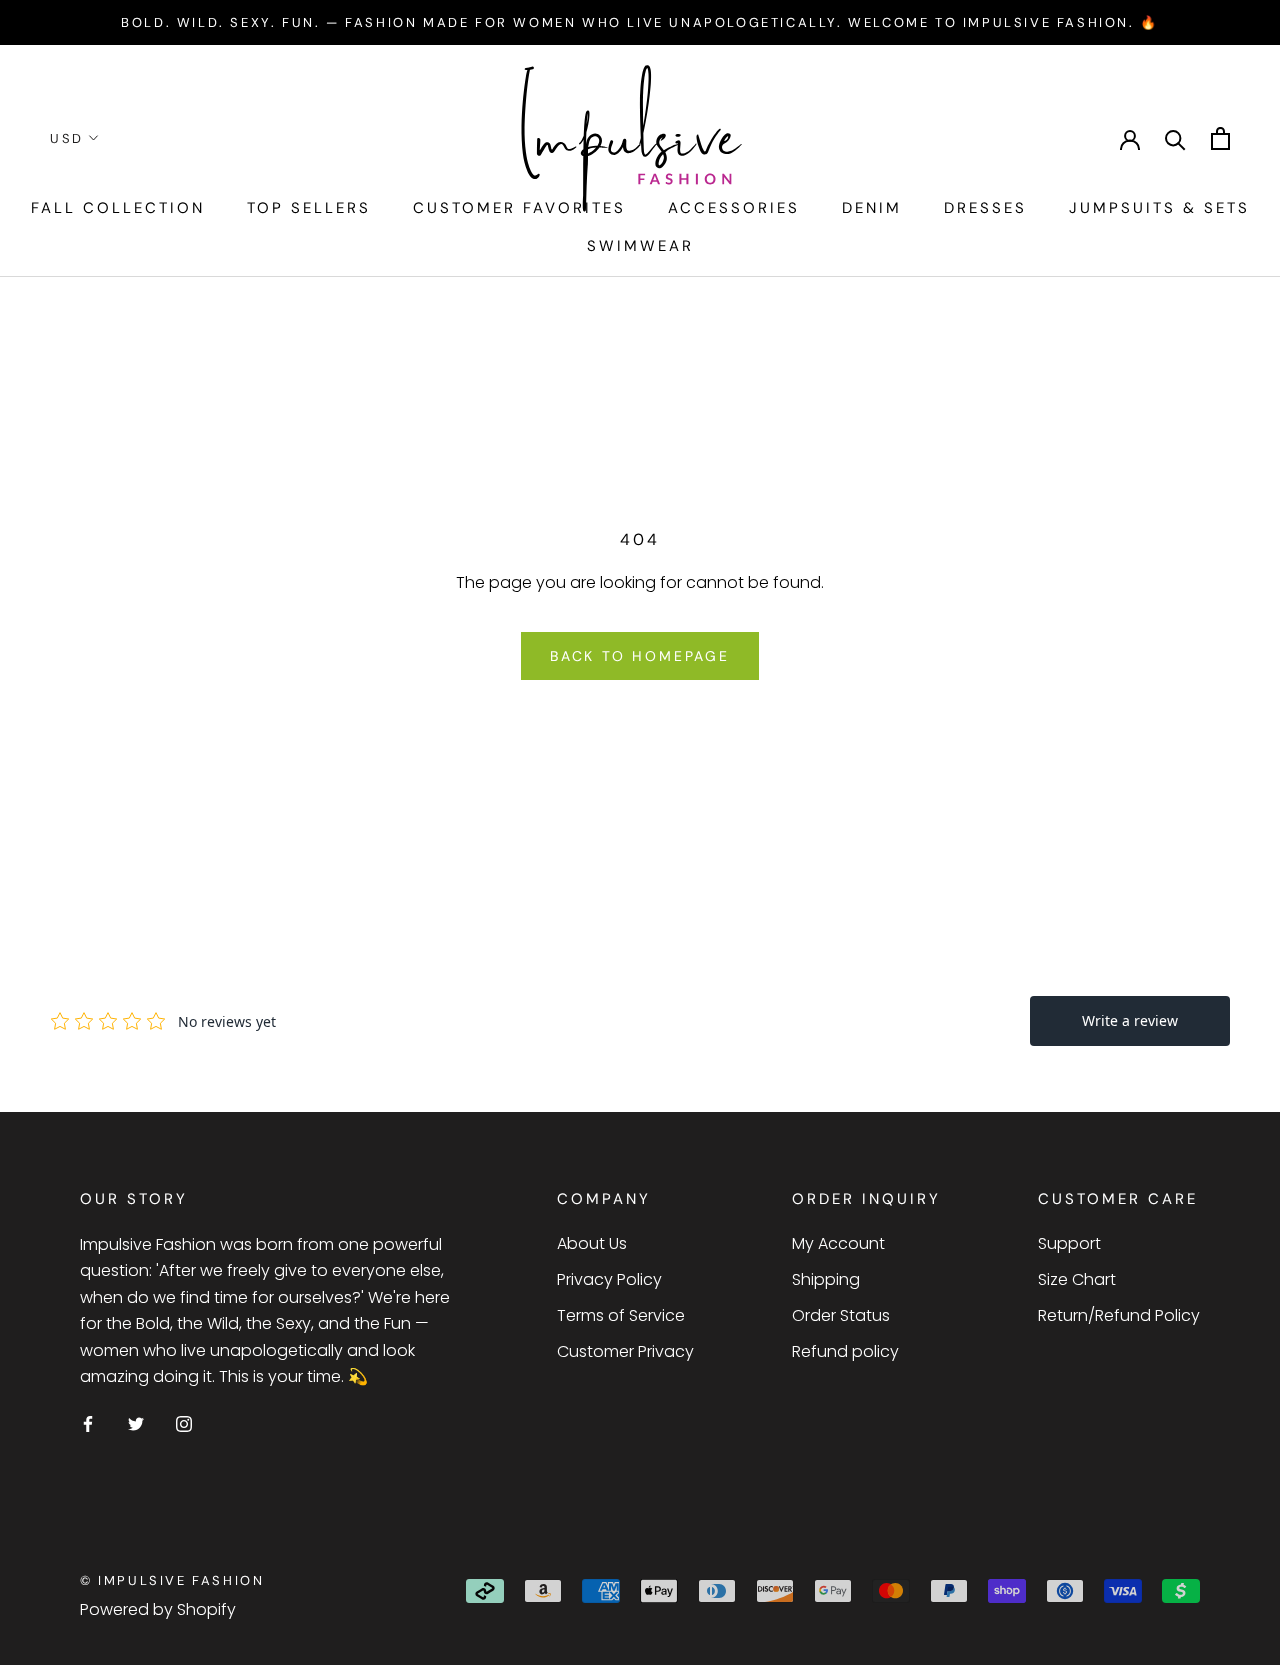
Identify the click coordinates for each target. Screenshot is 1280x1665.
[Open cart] (1220, 138)
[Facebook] (88, 1423)
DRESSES (985, 208)
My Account (838, 1243)
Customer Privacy (625, 1351)
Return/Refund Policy (1119, 1315)
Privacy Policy (609, 1279)
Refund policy (845, 1351)
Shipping (826, 1279)
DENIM (872, 208)
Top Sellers (309, 208)
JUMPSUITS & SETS (1159, 208)
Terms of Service (621, 1315)
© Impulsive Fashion (172, 1580)
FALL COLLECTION (118, 208)
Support (1069, 1243)
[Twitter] (136, 1423)
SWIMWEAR (640, 246)
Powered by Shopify (158, 1609)
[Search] (1175, 138)
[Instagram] (184, 1423)
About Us (592, 1243)
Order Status (841, 1315)
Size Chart (1077, 1279)
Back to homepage (640, 656)
